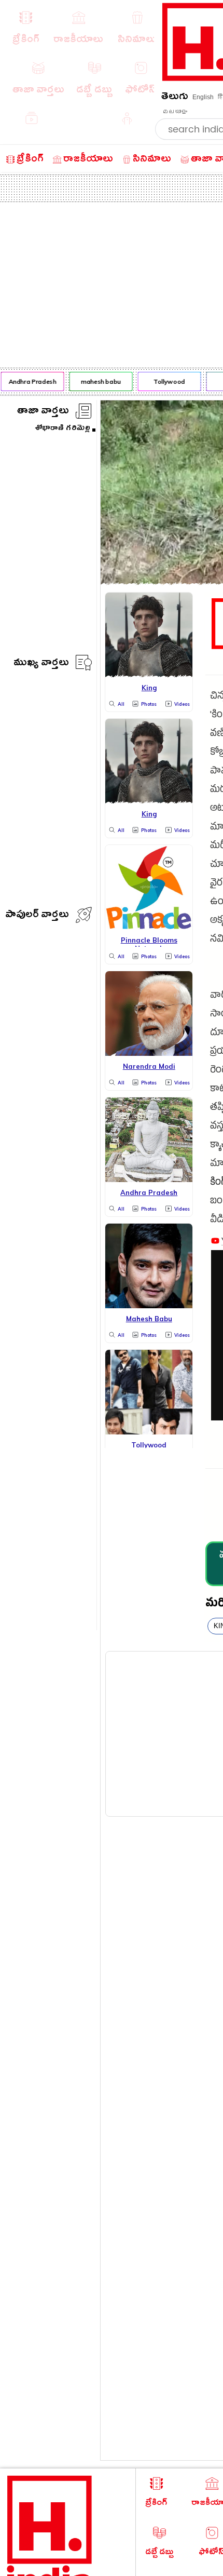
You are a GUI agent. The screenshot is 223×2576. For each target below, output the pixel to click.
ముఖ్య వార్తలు (41, 664)
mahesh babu (98, 381)
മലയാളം (175, 112)
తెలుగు (175, 98)
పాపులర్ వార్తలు (37, 916)
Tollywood (166, 381)
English (203, 97)
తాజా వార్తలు (43, 412)
